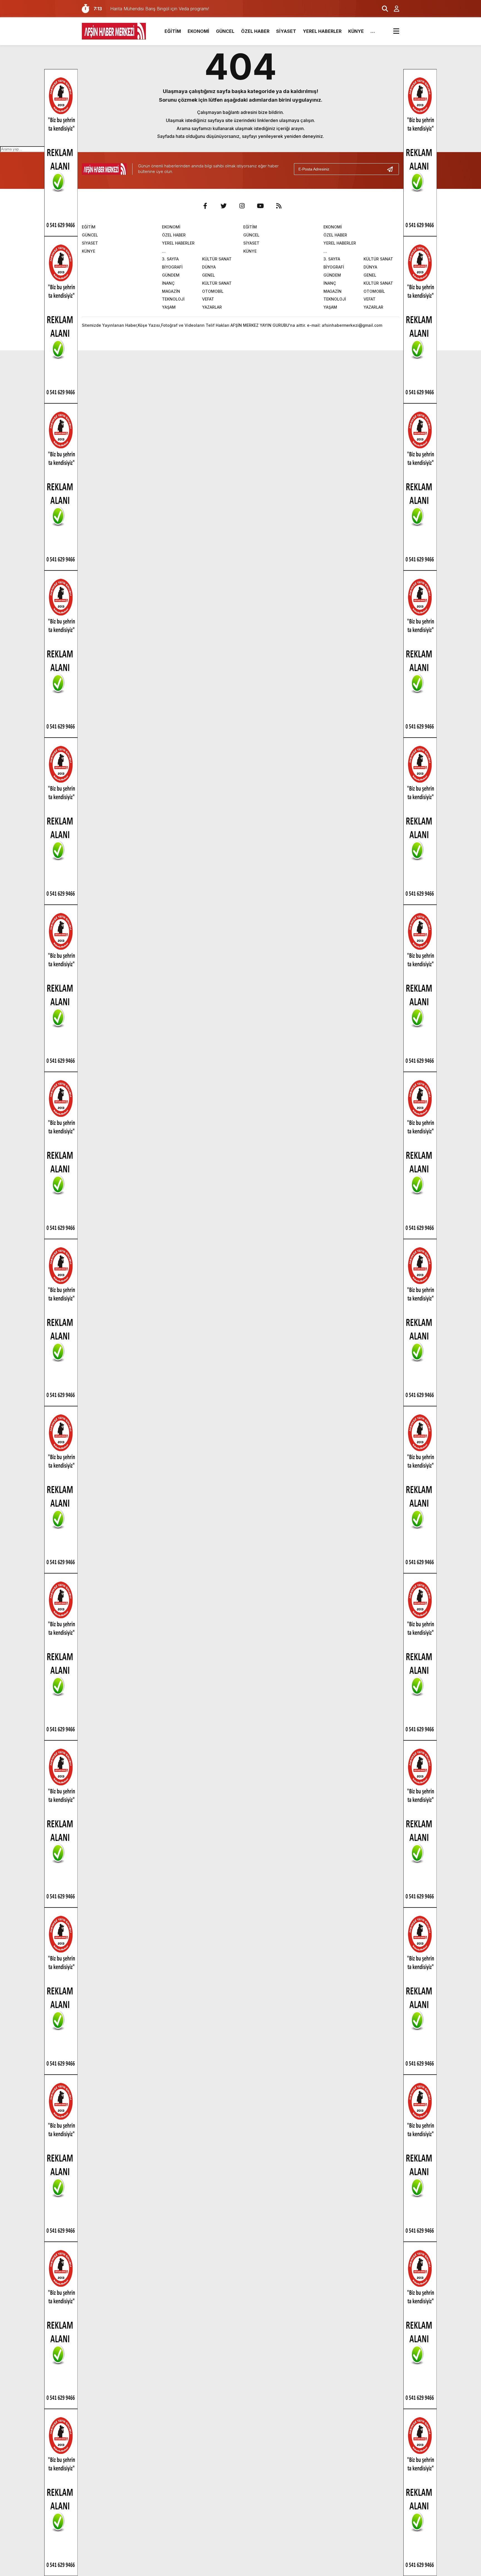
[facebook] (205, 206)
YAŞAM (169, 307)
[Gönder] (392, 169)
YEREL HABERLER (322, 31)
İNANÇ (168, 283)
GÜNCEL (225, 31)
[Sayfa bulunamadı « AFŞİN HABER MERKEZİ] (114, 31)
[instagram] (242, 206)
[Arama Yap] (382, 9)
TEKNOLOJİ (173, 299)
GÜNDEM (171, 275)
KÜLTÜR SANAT (217, 259)
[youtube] (260, 206)
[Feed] (279, 206)
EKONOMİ (198, 31)
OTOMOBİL (213, 291)
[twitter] (224, 206)
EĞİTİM (173, 31)
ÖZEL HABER (255, 31)
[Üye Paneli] (394, 9)
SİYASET (286, 31)
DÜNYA (209, 267)
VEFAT (208, 299)
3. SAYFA (170, 259)
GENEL (208, 275)
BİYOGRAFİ (172, 267)
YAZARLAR (212, 307)
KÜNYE (356, 31)
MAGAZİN (171, 291)
